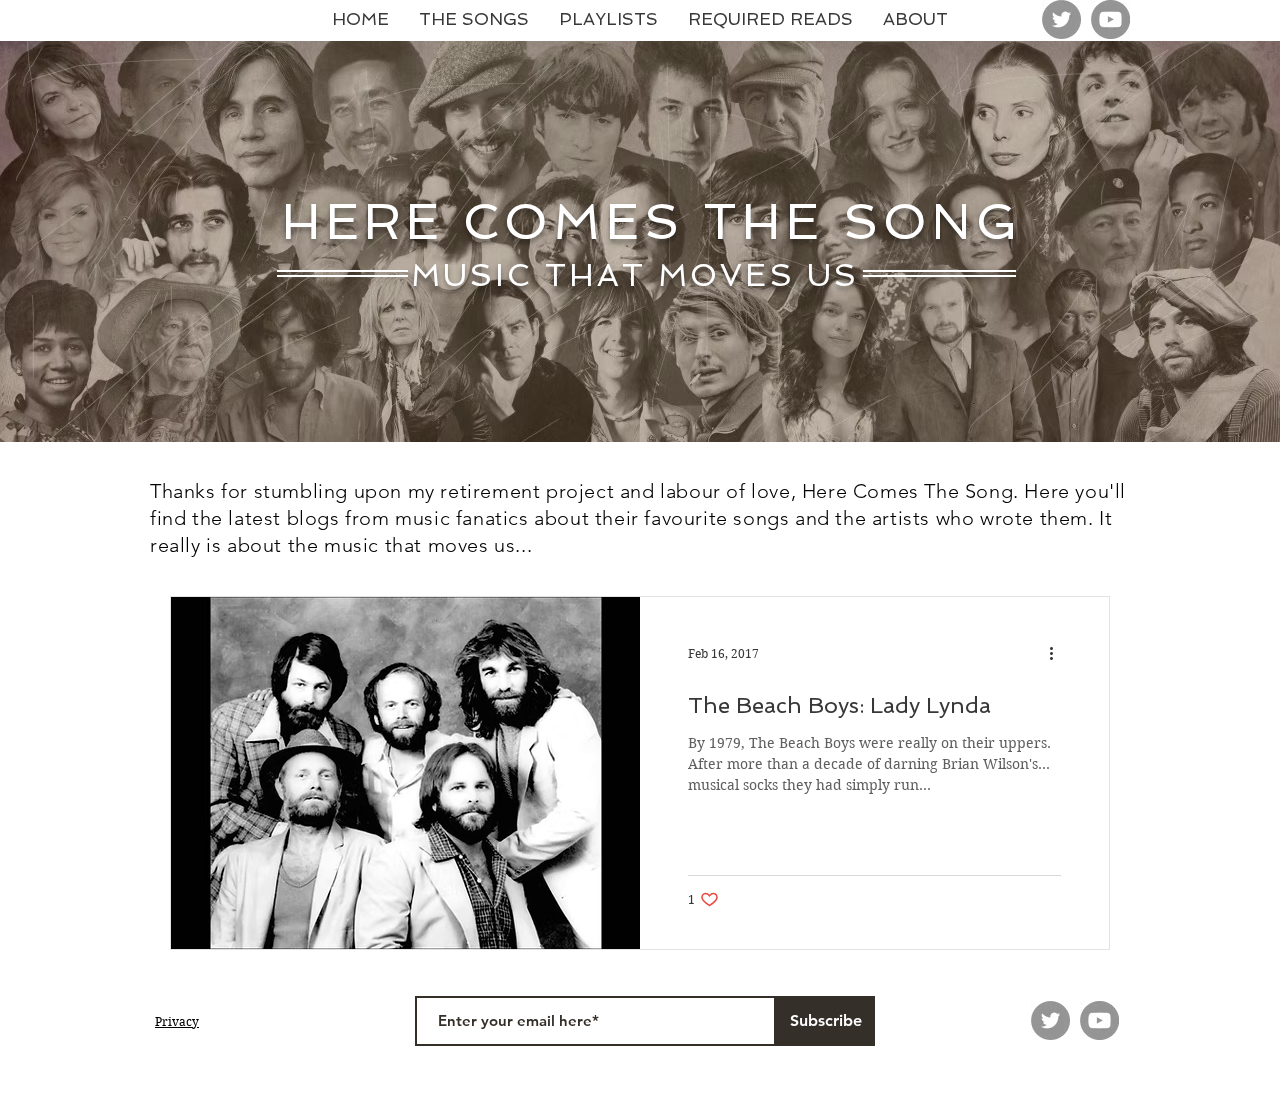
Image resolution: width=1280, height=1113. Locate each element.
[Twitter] (1061, 19)
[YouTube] (1110, 19)
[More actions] (1058, 654)
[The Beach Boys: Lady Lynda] (405, 773)
